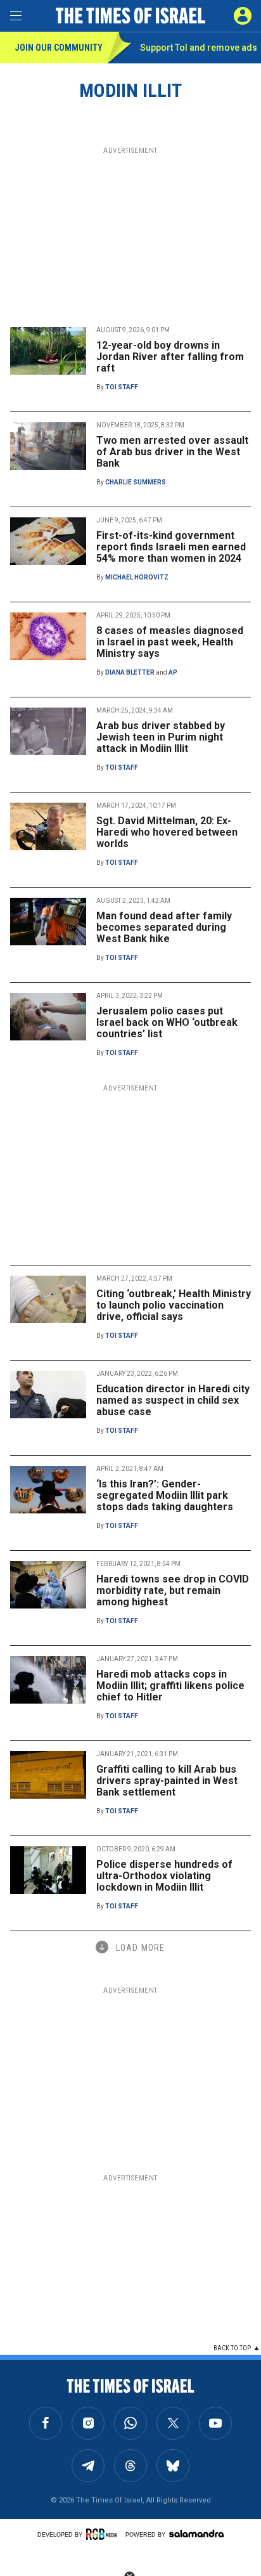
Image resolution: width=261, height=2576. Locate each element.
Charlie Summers (136, 482)
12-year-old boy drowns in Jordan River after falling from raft (170, 357)
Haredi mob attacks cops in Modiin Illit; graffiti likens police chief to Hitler (170, 1686)
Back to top (232, 2348)
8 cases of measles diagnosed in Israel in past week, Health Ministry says (170, 642)
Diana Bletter (130, 672)
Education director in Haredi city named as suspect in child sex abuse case (173, 1400)
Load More (140, 1948)
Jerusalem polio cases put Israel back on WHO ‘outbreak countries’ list (167, 1022)
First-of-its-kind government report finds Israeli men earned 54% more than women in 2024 (171, 547)
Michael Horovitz (137, 577)
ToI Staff (122, 387)
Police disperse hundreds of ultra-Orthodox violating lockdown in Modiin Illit (164, 1876)
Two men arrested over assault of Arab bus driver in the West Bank (172, 452)
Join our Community (59, 48)
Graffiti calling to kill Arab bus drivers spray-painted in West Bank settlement (167, 1781)
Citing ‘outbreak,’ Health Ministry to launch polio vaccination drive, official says (174, 1305)
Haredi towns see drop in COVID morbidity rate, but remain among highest (173, 1590)
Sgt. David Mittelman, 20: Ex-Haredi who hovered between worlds (167, 832)
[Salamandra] (196, 2534)
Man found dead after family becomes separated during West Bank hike (164, 927)
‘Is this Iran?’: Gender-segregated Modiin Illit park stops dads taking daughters (165, 1495)
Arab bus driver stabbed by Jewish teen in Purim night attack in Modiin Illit (161, 737)
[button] (243, 16)
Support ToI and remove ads (199, 48)
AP (173, 672)
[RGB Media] (104, 2534)
